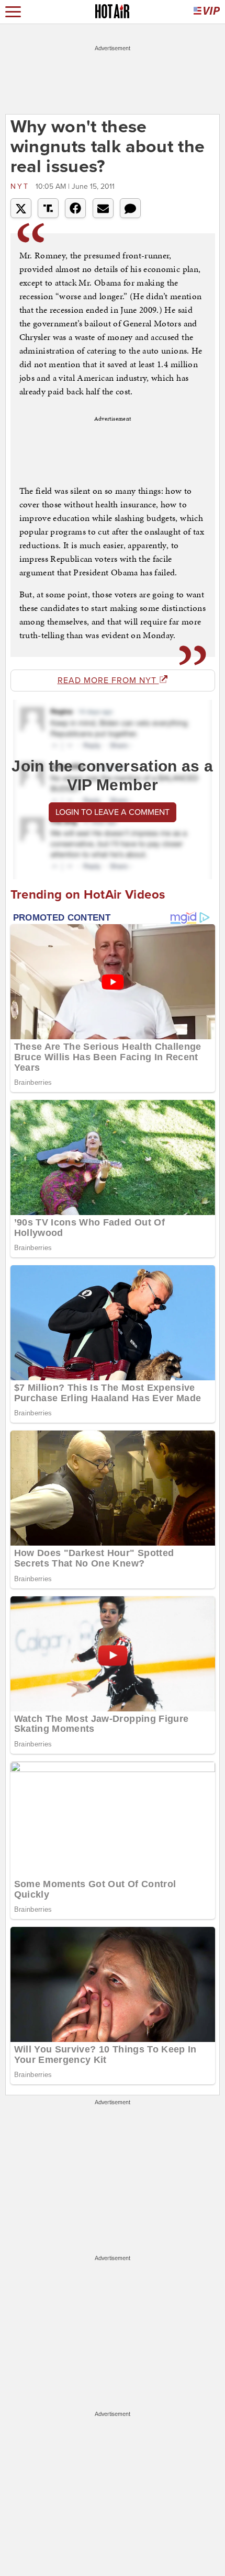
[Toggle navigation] (13, 12)
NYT (22, 186)
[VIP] (207, 12)
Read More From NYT (108, 680)
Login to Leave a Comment (113, 812)
